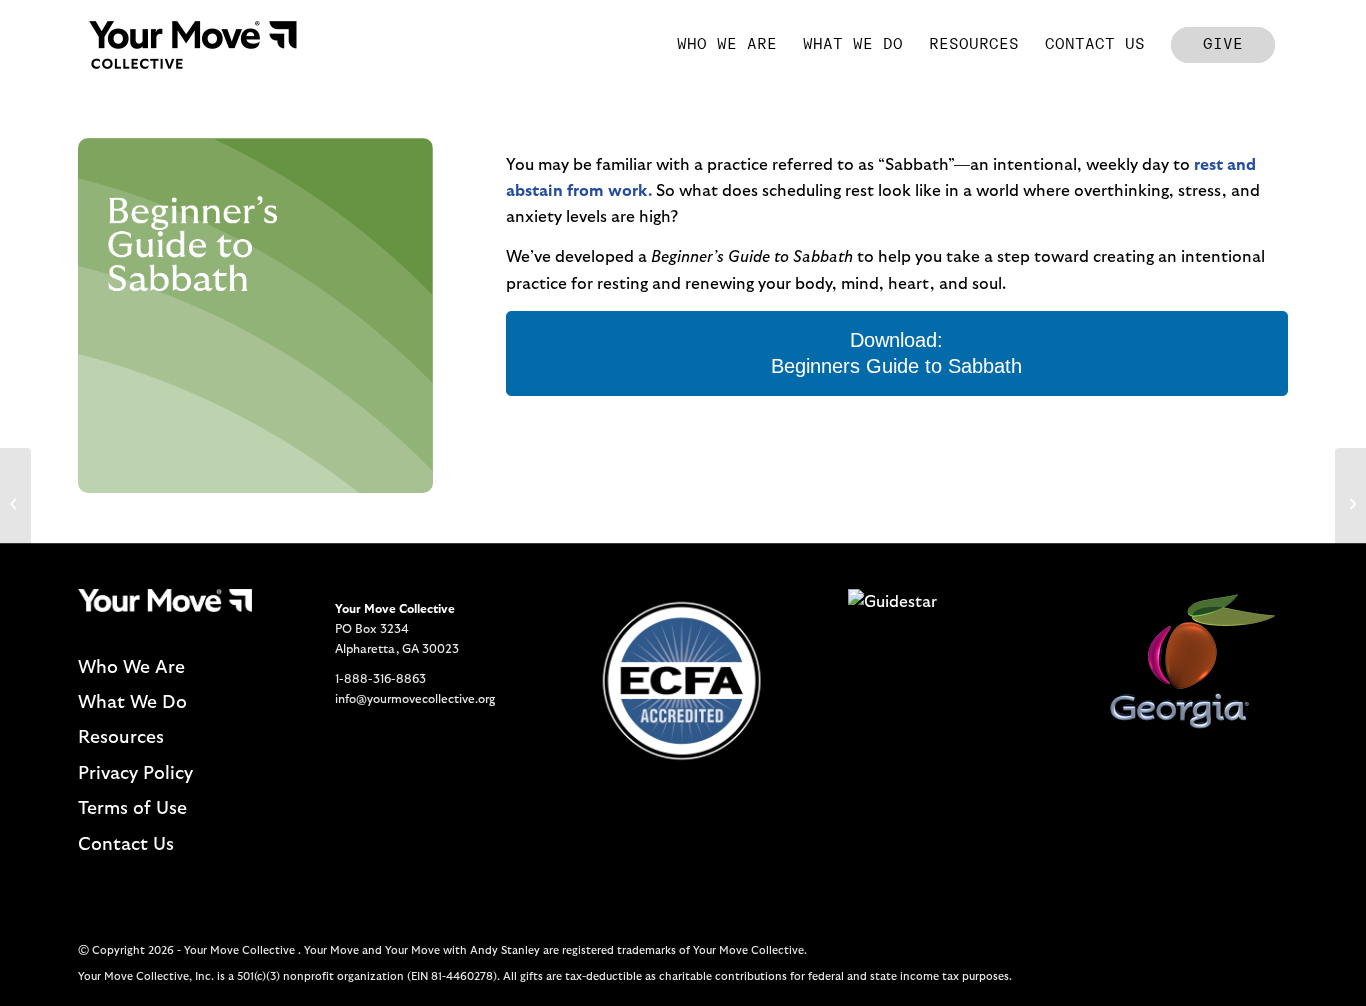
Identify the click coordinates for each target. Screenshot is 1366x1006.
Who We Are (131, 668)
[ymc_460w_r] (193, 45)
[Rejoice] (1350, 503)
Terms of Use (132, 809)
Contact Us (126, 845)
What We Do (132, 703)
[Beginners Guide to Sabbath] (15, 503)
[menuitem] (727, 45)
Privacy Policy (135, 774)
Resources (121, 738)
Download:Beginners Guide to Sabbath (896, 353)
